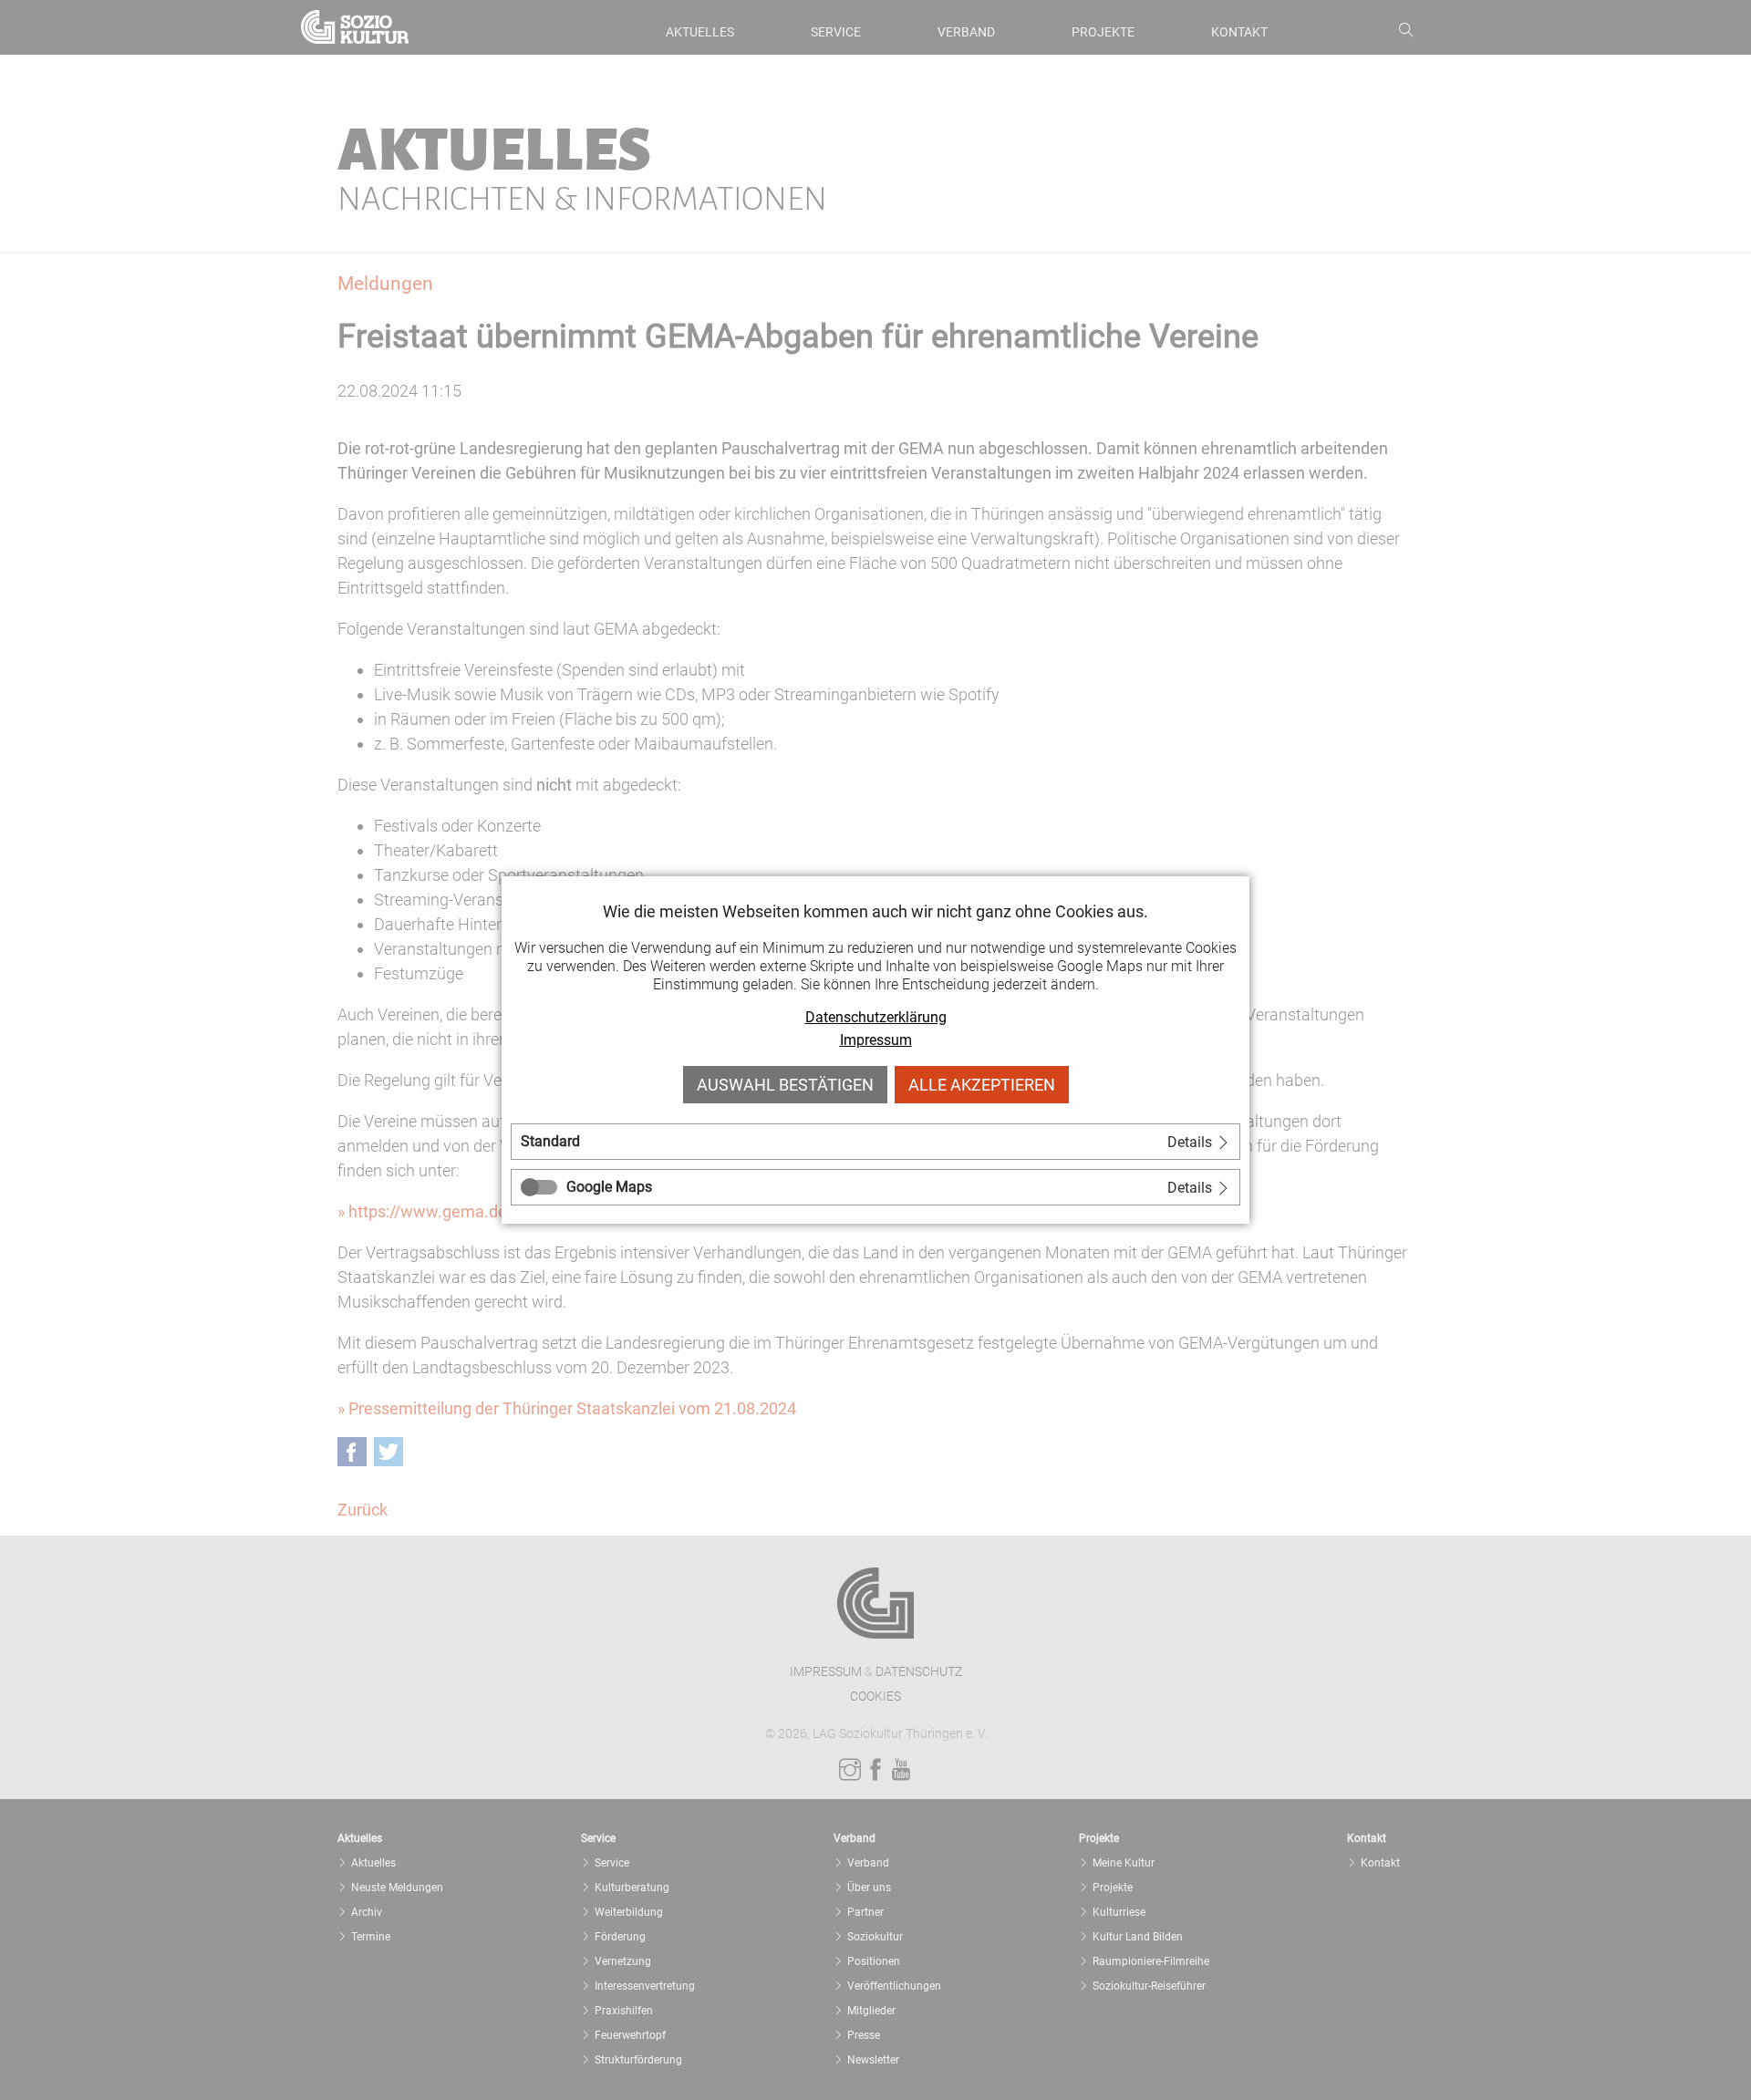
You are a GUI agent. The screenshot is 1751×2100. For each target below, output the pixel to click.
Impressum (876, 1040)
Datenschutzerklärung (876, 1017)
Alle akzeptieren (982, 1085)
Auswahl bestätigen (785, 1085)
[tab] (875, 1142)
